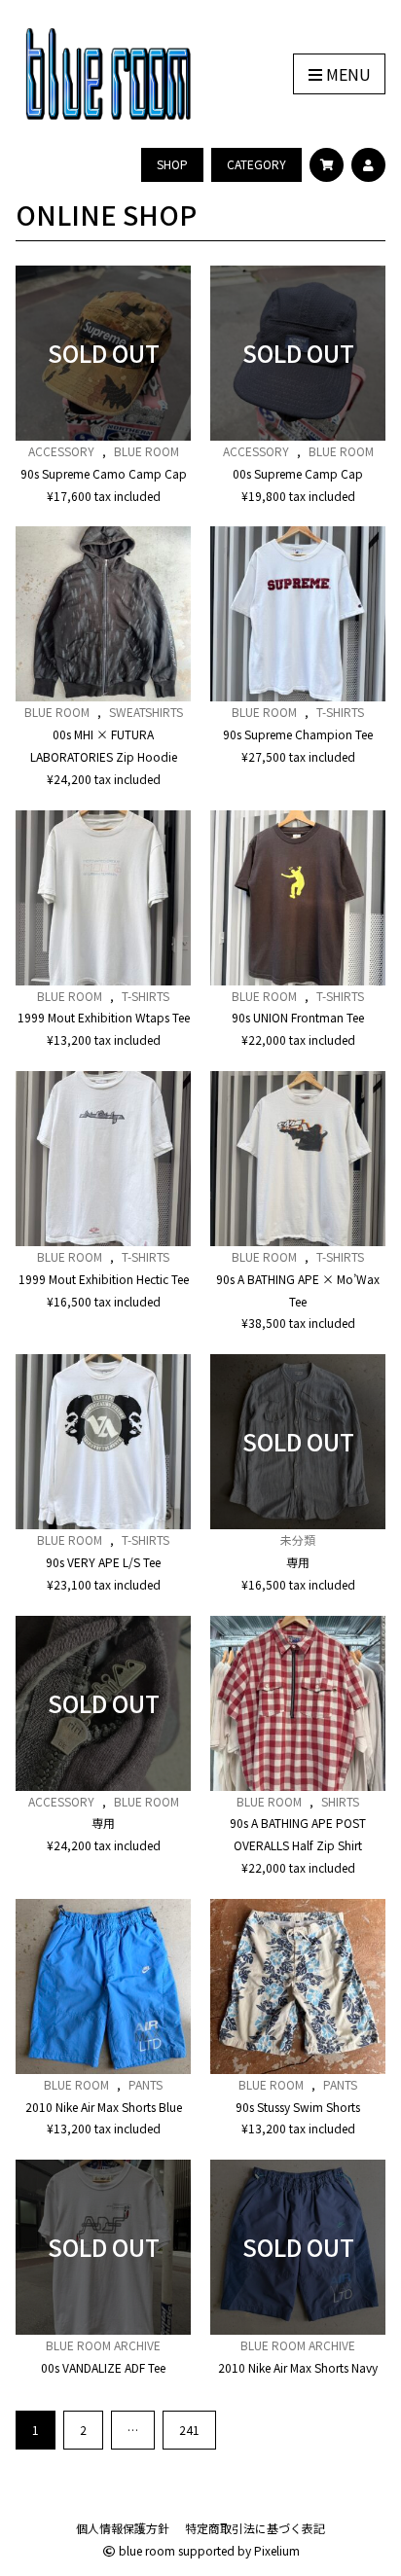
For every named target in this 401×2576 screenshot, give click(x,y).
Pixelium (277, 2550)
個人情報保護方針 (123, 2528)
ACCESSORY (61, 451)
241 (189, 2430)
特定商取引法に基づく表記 (255, 2528)
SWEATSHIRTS (146, 712)
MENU (346, 74)
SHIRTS (340, 1801)
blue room (146, 2550)
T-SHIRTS (340, 712)
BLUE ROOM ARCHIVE (103, 2345)
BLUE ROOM (146, 451)
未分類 (298, 1539)
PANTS (146, 2084)
